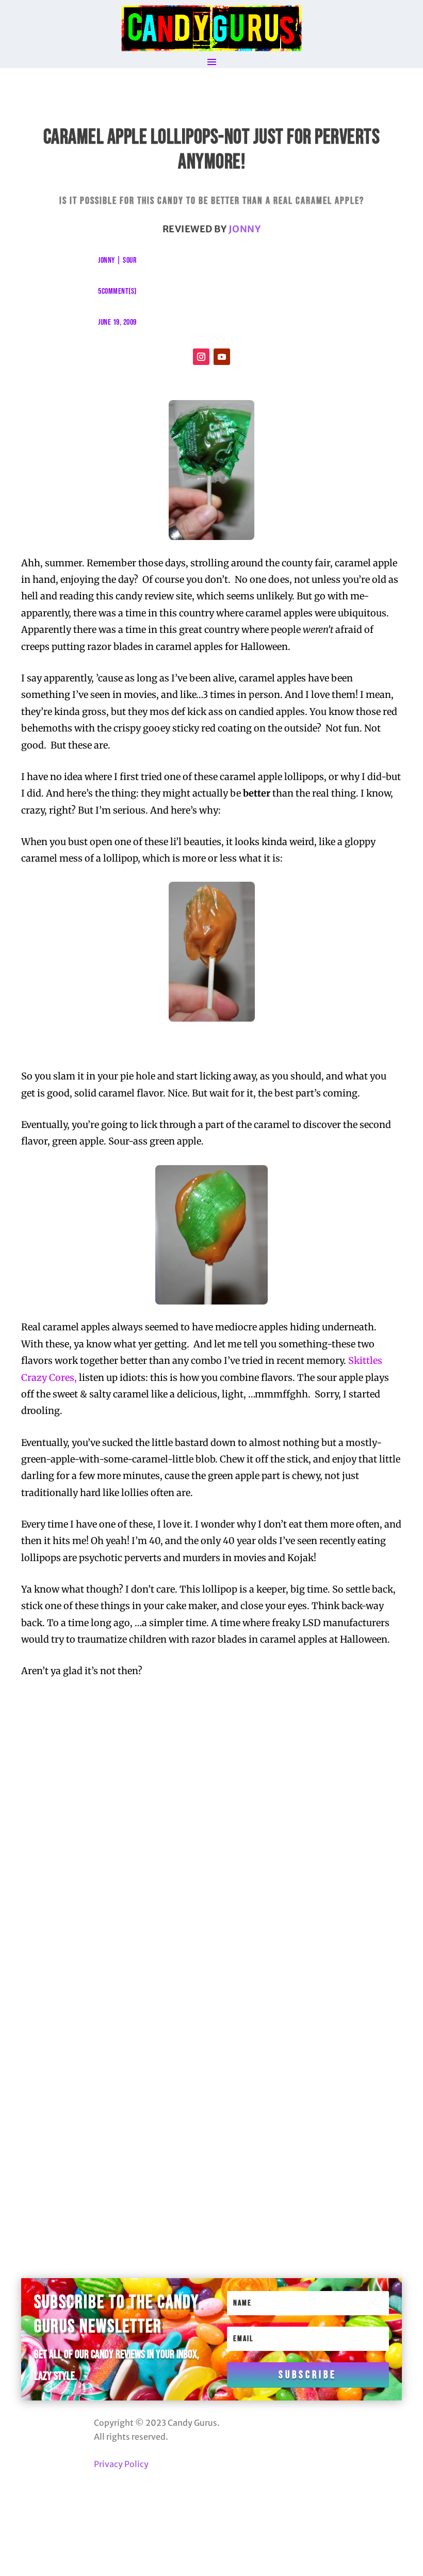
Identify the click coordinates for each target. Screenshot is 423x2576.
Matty (90, 2151)
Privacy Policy (121, 2464)
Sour (129, 260)
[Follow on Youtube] (222, 357)
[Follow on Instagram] (201, 357)
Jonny (245, 229)
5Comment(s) (117, 291)
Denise (91, 2011)
